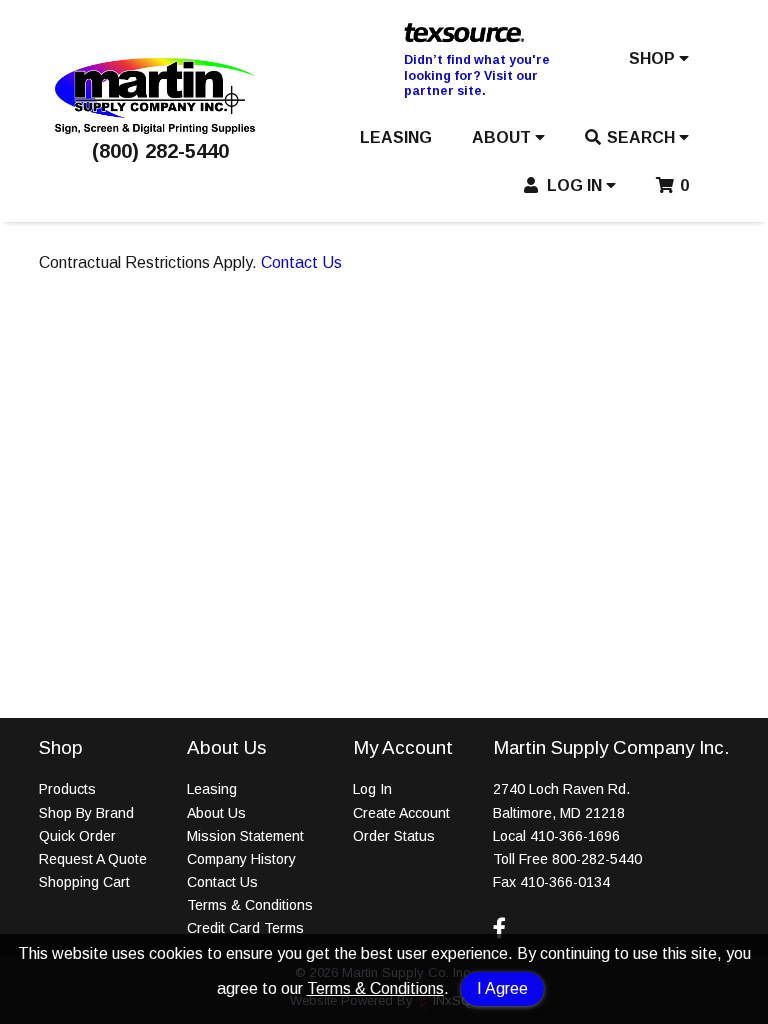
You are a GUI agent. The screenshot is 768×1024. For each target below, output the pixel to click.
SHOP (654, 58)
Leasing (212, 789)
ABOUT (503, 137)
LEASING (396, 137)
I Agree (502, 988)
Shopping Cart (84, 882)
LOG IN (574, 185)
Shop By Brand (86, 813)
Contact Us (301, 262)
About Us (216, 813)
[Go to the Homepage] (155, 128)
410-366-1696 (575, 836)
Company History (241, 859)
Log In (372, 789)
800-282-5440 (597, 859)
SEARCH (643, 137)
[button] (659, 63)
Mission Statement (245, 836)
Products (67, 789)
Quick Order (77, 836)
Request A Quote (93, 859)
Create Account (401, 813)
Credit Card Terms (245, 928)
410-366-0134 (565, 882)
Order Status (394, 836)
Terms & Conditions (375, 988)
